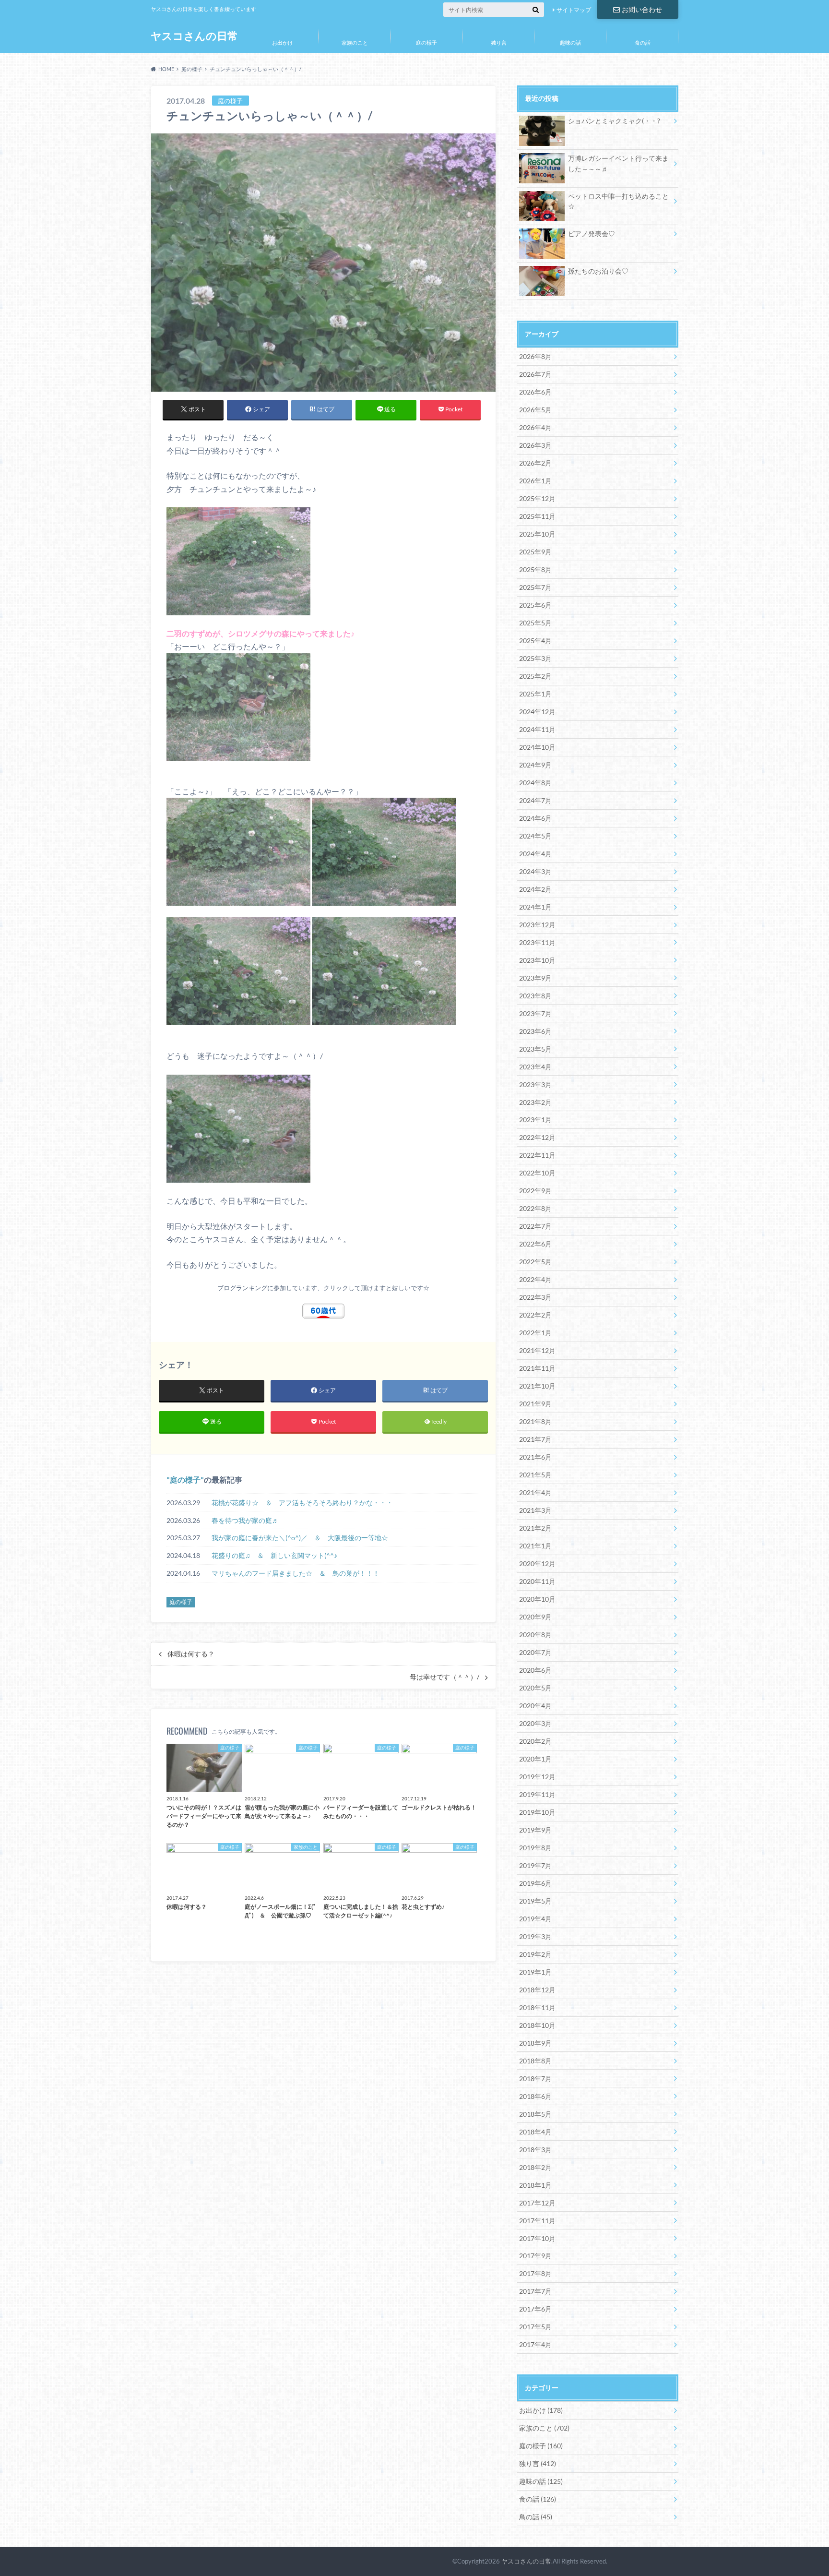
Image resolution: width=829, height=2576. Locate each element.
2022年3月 (535, 1297)
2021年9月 (535, 1404)
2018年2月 (535, 2167)
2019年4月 (535, 1919)
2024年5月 (535, 836)
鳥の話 (536, 2517)
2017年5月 (535, 2327)
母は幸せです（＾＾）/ (444, 1677)
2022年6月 (535, 1244)
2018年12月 (537, 1990)
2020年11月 (537, 1581)
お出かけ (283, 42)
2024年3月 (535, 871)
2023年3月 (535, 1084)
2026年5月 (535, 410)
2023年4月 (535, 1067)
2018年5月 (535, 2114)
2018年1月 (535, 2185)
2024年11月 (537, 729)
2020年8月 (535, 1635)
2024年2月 (535, 889)
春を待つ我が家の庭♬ (245, 1520)
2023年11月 (537, 942)
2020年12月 (537, 1564)
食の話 (643, 42)
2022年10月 (537, 1173)
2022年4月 (535, 1279)
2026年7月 (535, 374)
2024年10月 (537, 747)
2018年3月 (535, 2150)
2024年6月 (535, 818)
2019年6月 (535, 1883)
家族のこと (355, 42)
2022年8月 (535, 1208)
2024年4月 (535, 854)
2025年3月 (535, 658)
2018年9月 (535, 2043)
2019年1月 (535, 1972)
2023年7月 (535, 1013)
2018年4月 (535, 2132)
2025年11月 (537, 516)
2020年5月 (535, 1688)
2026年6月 (535, 392)
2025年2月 (535, 676)
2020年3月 (535, 1723)
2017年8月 (535, 2273)
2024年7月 (535, 800)
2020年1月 (535, 1759)
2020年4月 (535, 1706)
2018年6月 (535, 2096)
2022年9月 (535, 1191)
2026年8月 (535, 356)
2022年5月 (535, 1262)
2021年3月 (535, 1510)
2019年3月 (535, 1936)
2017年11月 (537, 2221)
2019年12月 (537, 1777)
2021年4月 (535, 1492)
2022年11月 (537, 1155)
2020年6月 (535, 1670)
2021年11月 (537, 1368)
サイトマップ (574, 10)
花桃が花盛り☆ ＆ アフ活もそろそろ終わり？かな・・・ (302, 1503)
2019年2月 (535, 1954)
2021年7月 (535, 1439)
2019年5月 (535, 1901)
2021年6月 (535, 1457)
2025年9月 (535, 552)
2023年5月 (535, 1049)
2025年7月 (535, 587)
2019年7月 (535, 1865)
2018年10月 (537, 2025)
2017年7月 (535, 2291)
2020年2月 (535, 1741)
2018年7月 (535, 2079)
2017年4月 (535, 2344)
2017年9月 (535, 2256)
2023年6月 (535, 1031)
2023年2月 (535, 1102)
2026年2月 (535, 463)
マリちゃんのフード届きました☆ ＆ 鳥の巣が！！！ (296, 1573)
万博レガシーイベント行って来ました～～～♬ (618, 163)
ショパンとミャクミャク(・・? (614, 121)
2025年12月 (537, 498)
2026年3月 (535, 445)
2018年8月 (535, 2061)
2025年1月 (535, 694)
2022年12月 (537, 1137)
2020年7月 (535, 1652)
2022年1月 (535, 1333)
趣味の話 (570, 42)
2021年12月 (537, 1350)
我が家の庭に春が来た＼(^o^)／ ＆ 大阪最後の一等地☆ (300, 1538)
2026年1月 (535, 481)
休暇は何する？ (191, 1654)
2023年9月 (535, 978)
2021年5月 (535, 1475)
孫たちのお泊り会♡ (598, 271)
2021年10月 (537, 1386)
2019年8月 (535, 1848)
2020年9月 (535, 1617)
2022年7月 (535, 1226)
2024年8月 (535, 783)
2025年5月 (535, 623)
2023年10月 (537, 960)
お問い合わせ (642, 9)
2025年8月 (535, 569)
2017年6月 (535, 2309)
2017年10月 (537, 2238)
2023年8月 (535, 996)
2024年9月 (535, 765)
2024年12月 (537, 712)
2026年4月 (535, 427)
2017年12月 (537, 2203)
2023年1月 (535, 1120)
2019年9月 (535, 1830)
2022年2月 (535, 1315)
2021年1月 (535, 1546)
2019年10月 (537, 1812)
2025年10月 (537, 534)
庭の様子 (426, 42)
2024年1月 (535, 907)
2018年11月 (537, 2007)
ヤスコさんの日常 (194, 36)
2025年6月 (535, 605)
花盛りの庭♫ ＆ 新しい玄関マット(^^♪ (274, 1555)
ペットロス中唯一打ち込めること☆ (618, 201)
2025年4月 (535, 641)
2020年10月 (537, 1599)
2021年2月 (535, 1528)
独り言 (499, 42)
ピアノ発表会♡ (592, 234)
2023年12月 (537, 925)
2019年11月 (537, 1794)
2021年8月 (535, 1421)
